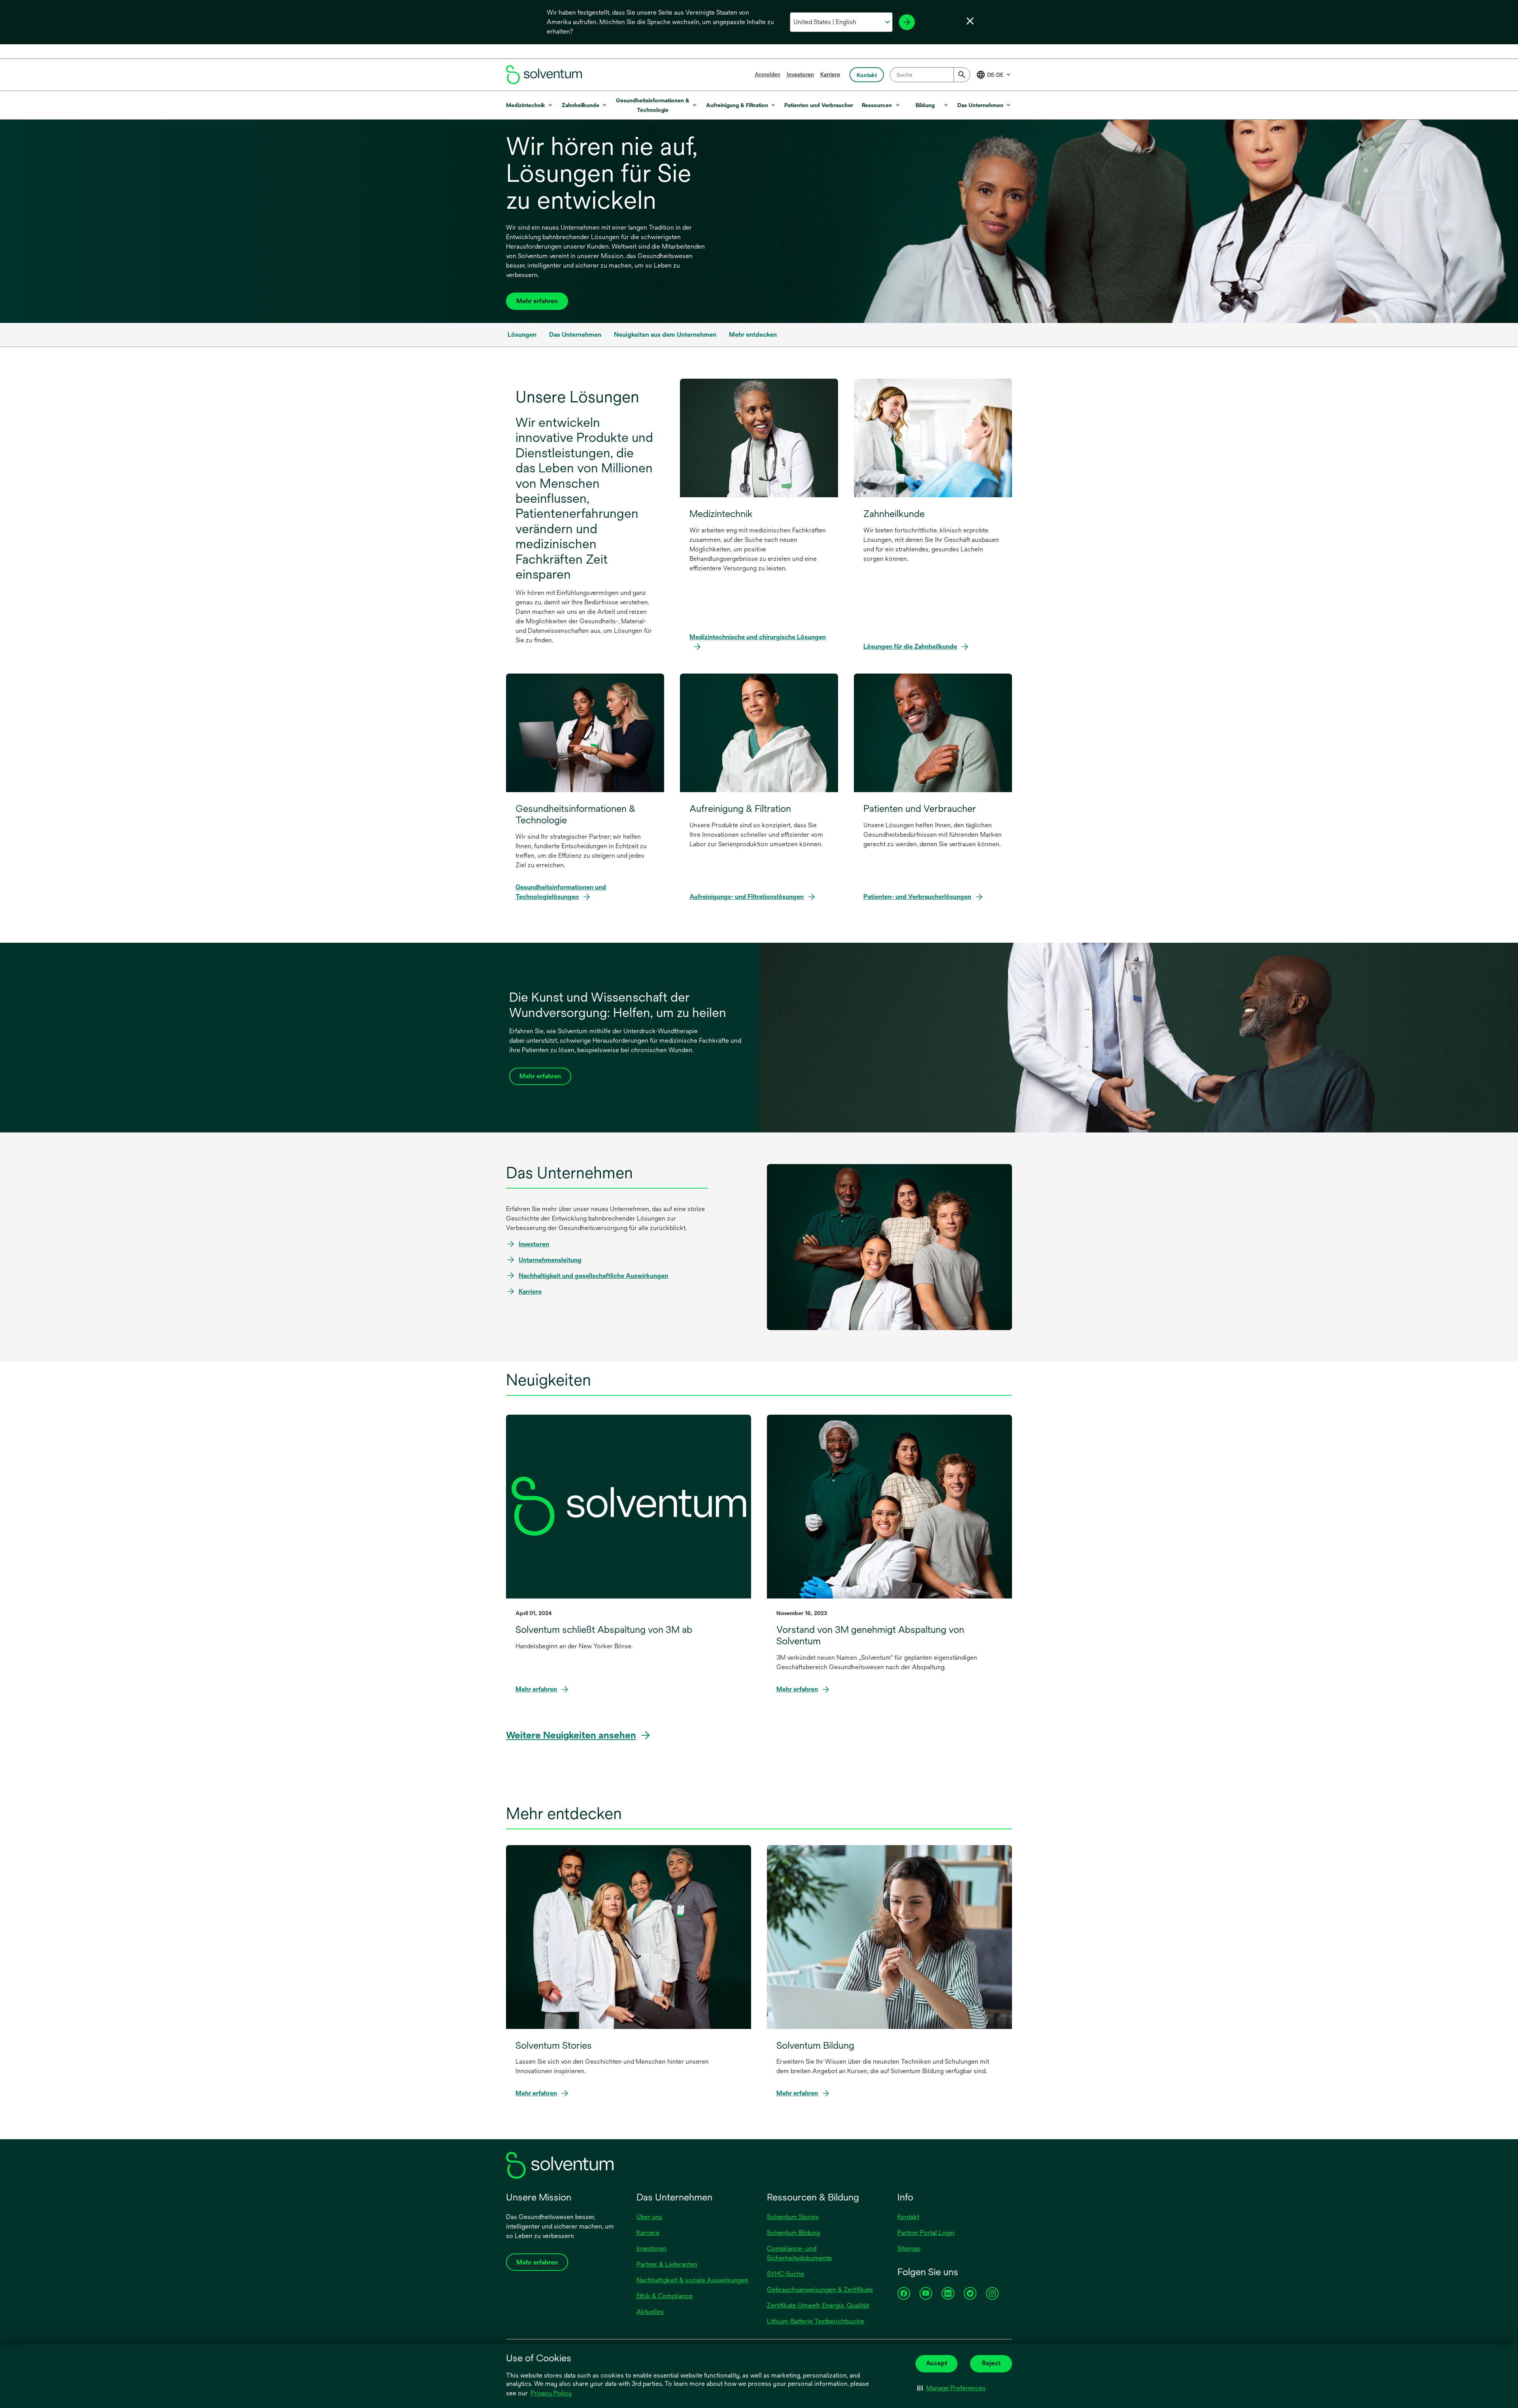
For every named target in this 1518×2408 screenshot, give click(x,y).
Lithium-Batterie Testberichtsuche (816, 2321)
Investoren (800, 74)
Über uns (649, 2217)
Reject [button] (991, 2363)
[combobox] (930, 75)
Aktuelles (650, 2312)
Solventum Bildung (793, 2233)
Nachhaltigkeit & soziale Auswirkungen (692, 2280)
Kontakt (908, 2217)
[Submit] (962, 75)
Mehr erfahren (537, 301)
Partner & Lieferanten (667, 2264)
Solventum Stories (793, 2217)
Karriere (830, 74)
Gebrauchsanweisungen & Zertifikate (820, 2290)
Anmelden (767, 74)
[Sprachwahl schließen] (970, 21)
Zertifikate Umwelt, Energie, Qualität (818, 2305)
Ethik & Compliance (665, 2296)
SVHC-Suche (785, 2274)
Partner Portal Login (926, 2233)
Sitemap (909, 2249)
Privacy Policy (552, 2394)
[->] (907, 22)
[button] (951, 2388)
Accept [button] (936, 2363)
